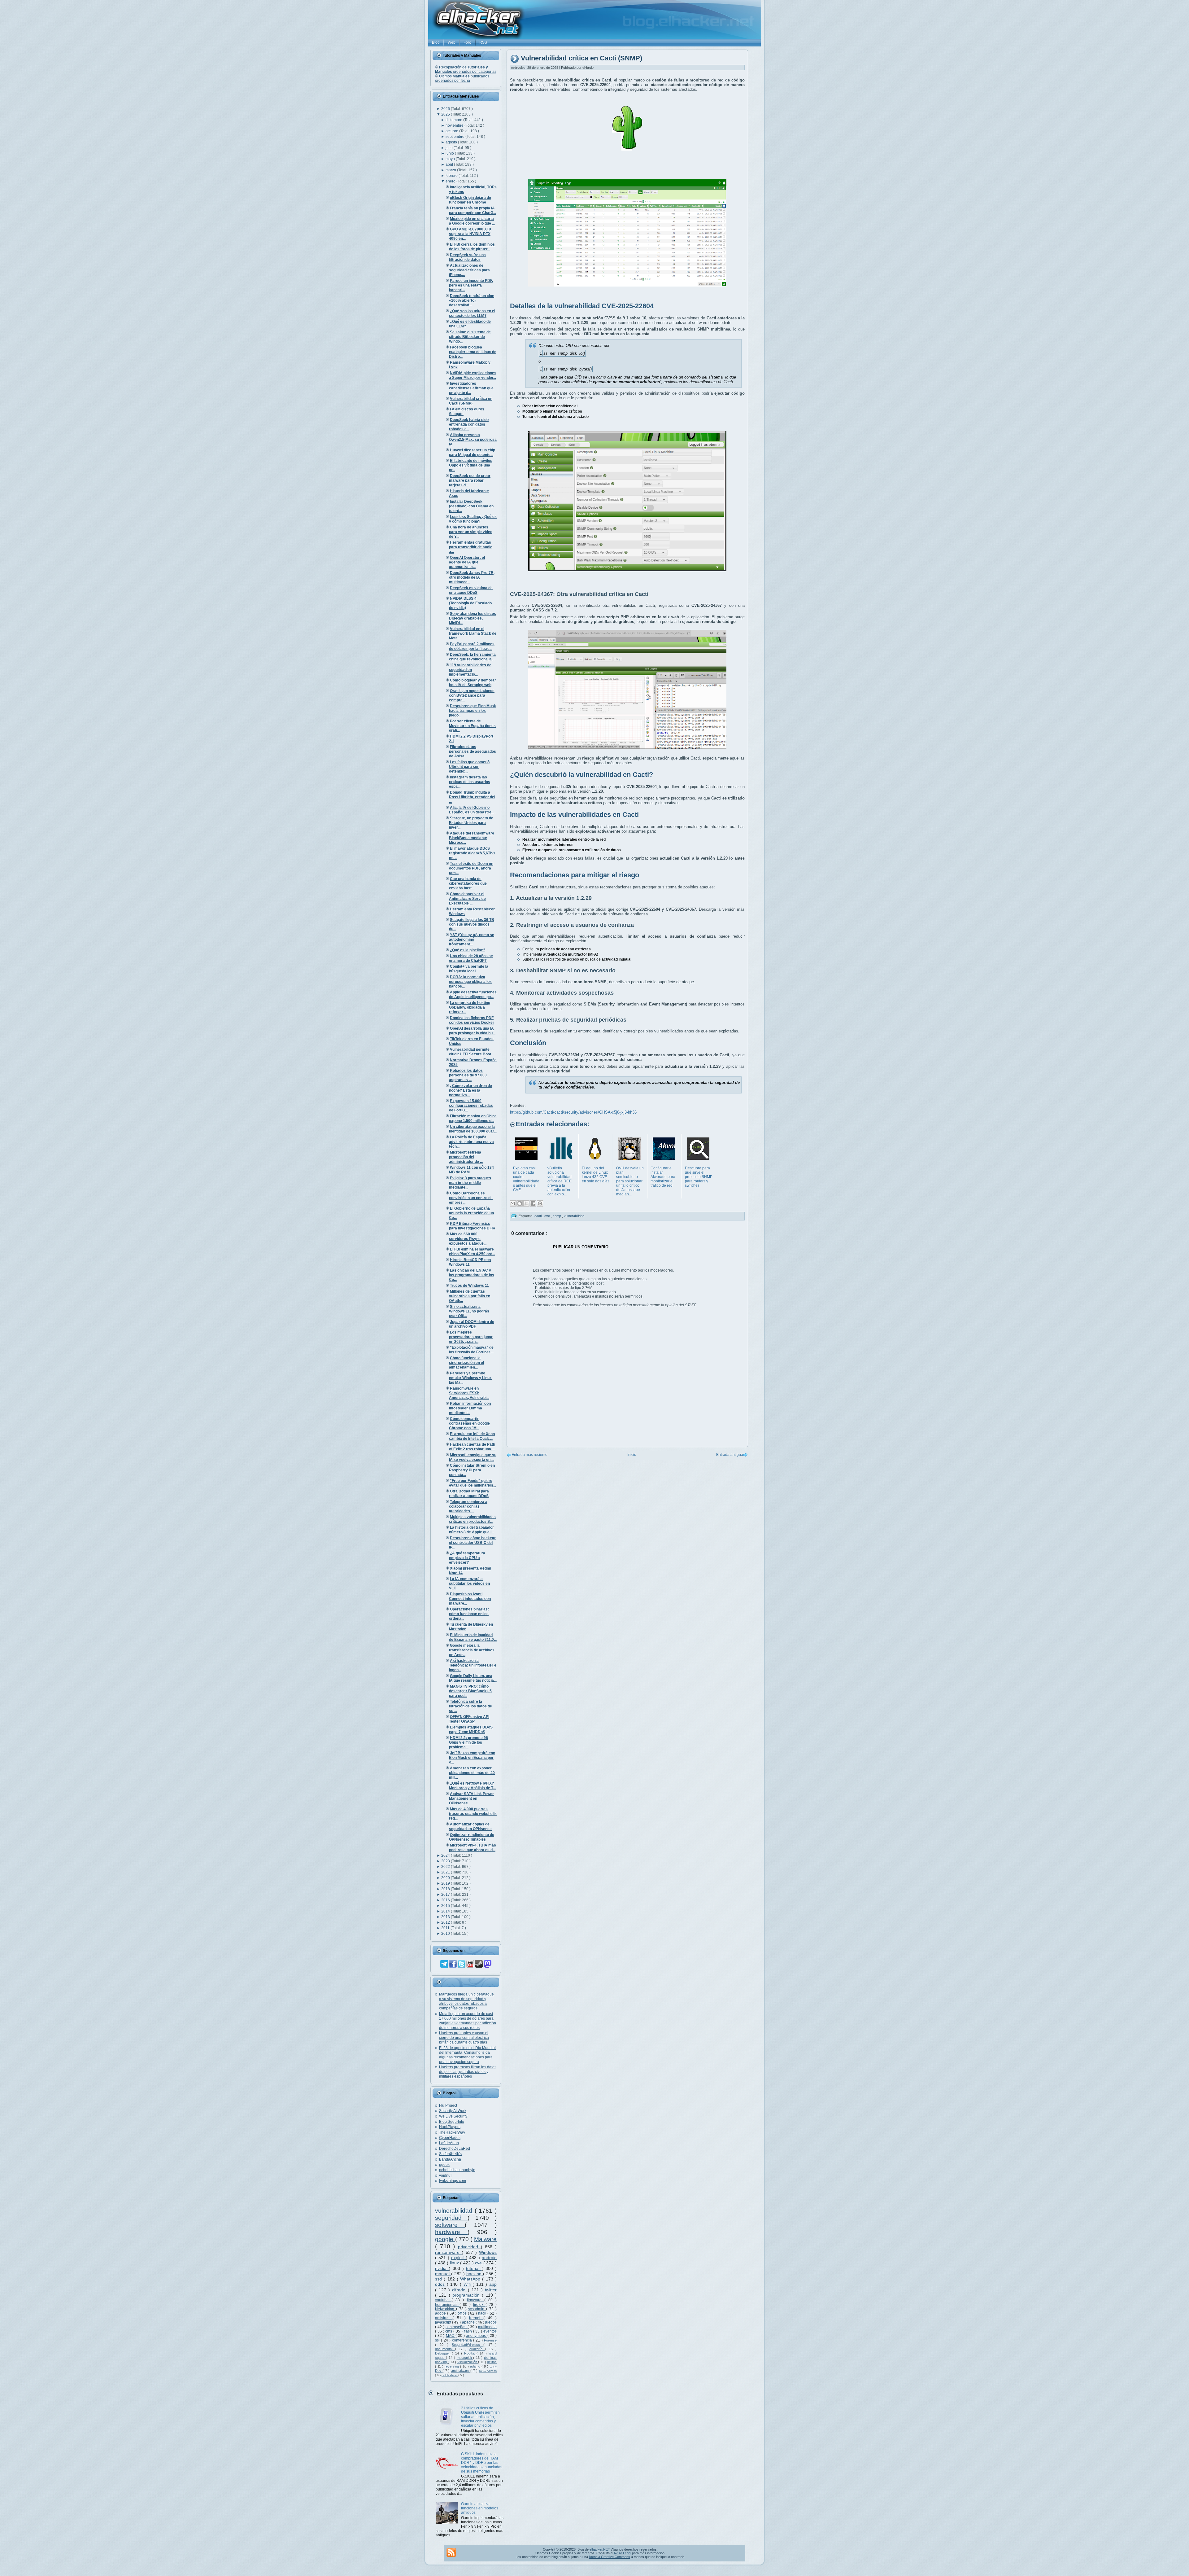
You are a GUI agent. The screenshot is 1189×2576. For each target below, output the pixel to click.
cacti (538, 1216)
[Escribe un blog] (520, 1203)
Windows (488, 2252)
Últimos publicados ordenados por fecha (462, 78)
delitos (492, 2362)
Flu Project (448, 2105)
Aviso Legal (622, 2553)
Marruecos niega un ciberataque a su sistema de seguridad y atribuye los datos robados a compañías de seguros (466, 2001)
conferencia (463, 2340)
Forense (490, 2340)
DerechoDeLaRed (455, 2149)
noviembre (455, 125)
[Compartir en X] (526, 1203)
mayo (451, 159)
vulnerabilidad (455, 2211)
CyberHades (450, 2138)
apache (469, 2322)
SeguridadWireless (468, 2345)
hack (483, 2313)
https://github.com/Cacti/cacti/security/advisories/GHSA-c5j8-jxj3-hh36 (573, 1112)
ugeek (444, 2165)
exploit (458, 2258)
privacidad (469, 2247)
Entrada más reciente (529, 1455)
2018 (446, 1889)
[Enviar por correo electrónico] (513, 1203)
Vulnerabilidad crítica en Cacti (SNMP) (581, 58)
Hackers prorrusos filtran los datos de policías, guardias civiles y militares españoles (468, 2072)
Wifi (468, 2284)
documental (445, 2349)
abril (450, 164)
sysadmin (477, 2309)
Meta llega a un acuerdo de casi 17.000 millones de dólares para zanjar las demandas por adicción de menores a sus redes (468, 2021)
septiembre (455, 137)
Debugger (443, 2353)
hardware (451, 2232)
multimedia (487, 2327)
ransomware (448, 2252)
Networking (446, 2309)
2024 (446, 1855)
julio (450, 148)
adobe (441, 2313)
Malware (485, 2239)
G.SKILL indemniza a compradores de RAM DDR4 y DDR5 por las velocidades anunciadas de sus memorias (482, 2463)
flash (468, 2331)
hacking (475, 2274)
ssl (438, 2340)
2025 (446, 114)
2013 (446, 1917)
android (489, 2258)
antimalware (461, 2371)
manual (443, 2274)
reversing (452, 2366)
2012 (446, 1922)
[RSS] (451, 2552)
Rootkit (470, 2353)
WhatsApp (471, 2279)
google (445, 2239)
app (493, 2284)
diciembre (454, 120)
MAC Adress (488, 2371)
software (450, 2225)
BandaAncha (450, 2159)
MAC (451, 2336)
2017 (446, 1895)
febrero (452, 176)
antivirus (444, 2318)
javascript (444, 2322)
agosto (452, 142)
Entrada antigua (730, 1455)
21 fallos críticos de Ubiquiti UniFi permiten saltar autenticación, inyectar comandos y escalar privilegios (480, 2417)
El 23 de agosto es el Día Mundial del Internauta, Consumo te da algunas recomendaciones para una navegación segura (467, 2055)
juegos (491, 2322)
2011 (446, 1928)
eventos (490, 2331)
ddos (441, 2284)
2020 (446, 1878)
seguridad (451, 2218)
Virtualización (468, 2362)
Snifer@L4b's (450, 2154)
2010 (446, 1934)
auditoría (477, 2349)
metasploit (465, 2358)
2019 (446, 1883)
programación (467, 2295)
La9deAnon (449, 2143)
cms (449, 2331)
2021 (446, 1872)
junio (450, 153)
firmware (476, 2300)
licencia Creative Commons (610, 2557)
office (463, 2313)
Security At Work (453, 2111)
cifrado (460, 2290)
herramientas (447, 2305)
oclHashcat (450, 2375)
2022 (446, 1867)
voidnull (446, 2175)
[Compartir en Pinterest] (540, 1203)
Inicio (632, 1455)
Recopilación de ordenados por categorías (466, 69)
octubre (452, 131)
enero (451, 181)
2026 (446, 109)
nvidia (442, 2268)
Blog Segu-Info (452, 2122)
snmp (557, 1216)
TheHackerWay (452, 2132)
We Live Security (453, 2116)
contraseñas (457, 2327)
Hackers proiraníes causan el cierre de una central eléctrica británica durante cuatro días (464, 2038)
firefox (479, 2305)
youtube (443, 2300)
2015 (446, 1906)
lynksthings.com (453, 2181)
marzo (451, 170)
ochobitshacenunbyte (457, 2170)
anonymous (477, 2336)
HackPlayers (450, 2127)
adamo (476, 2366)
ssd (439, 2279)
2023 (446, 1861)
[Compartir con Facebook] (533, 1203)
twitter (491, 2290)
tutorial (474, 2268)
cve (479, 2263)
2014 (446, 1911)
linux (455, 2263)
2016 (446, 1900)
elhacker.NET (600, 2549)
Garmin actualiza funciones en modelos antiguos (480, 2508)
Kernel (476, 2318)
